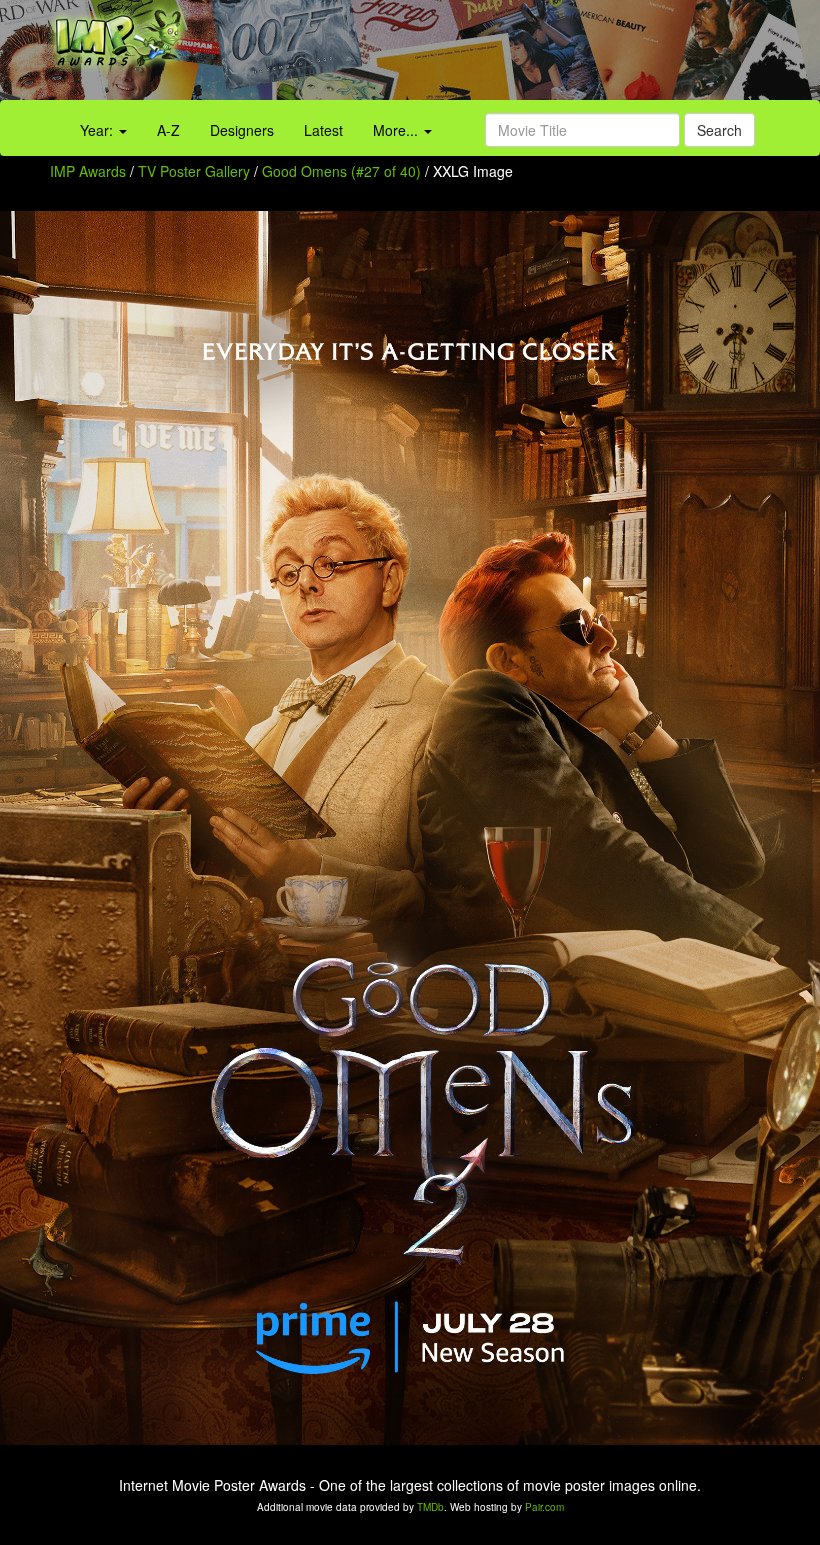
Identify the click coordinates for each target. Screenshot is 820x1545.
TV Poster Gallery (194, 171)
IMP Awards (88, 171)
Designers (242, 130)
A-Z (168, 130)
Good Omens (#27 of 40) (341, 171)
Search (719, 130)
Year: (98, 130)
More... (397, 130)
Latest (323, 130)
